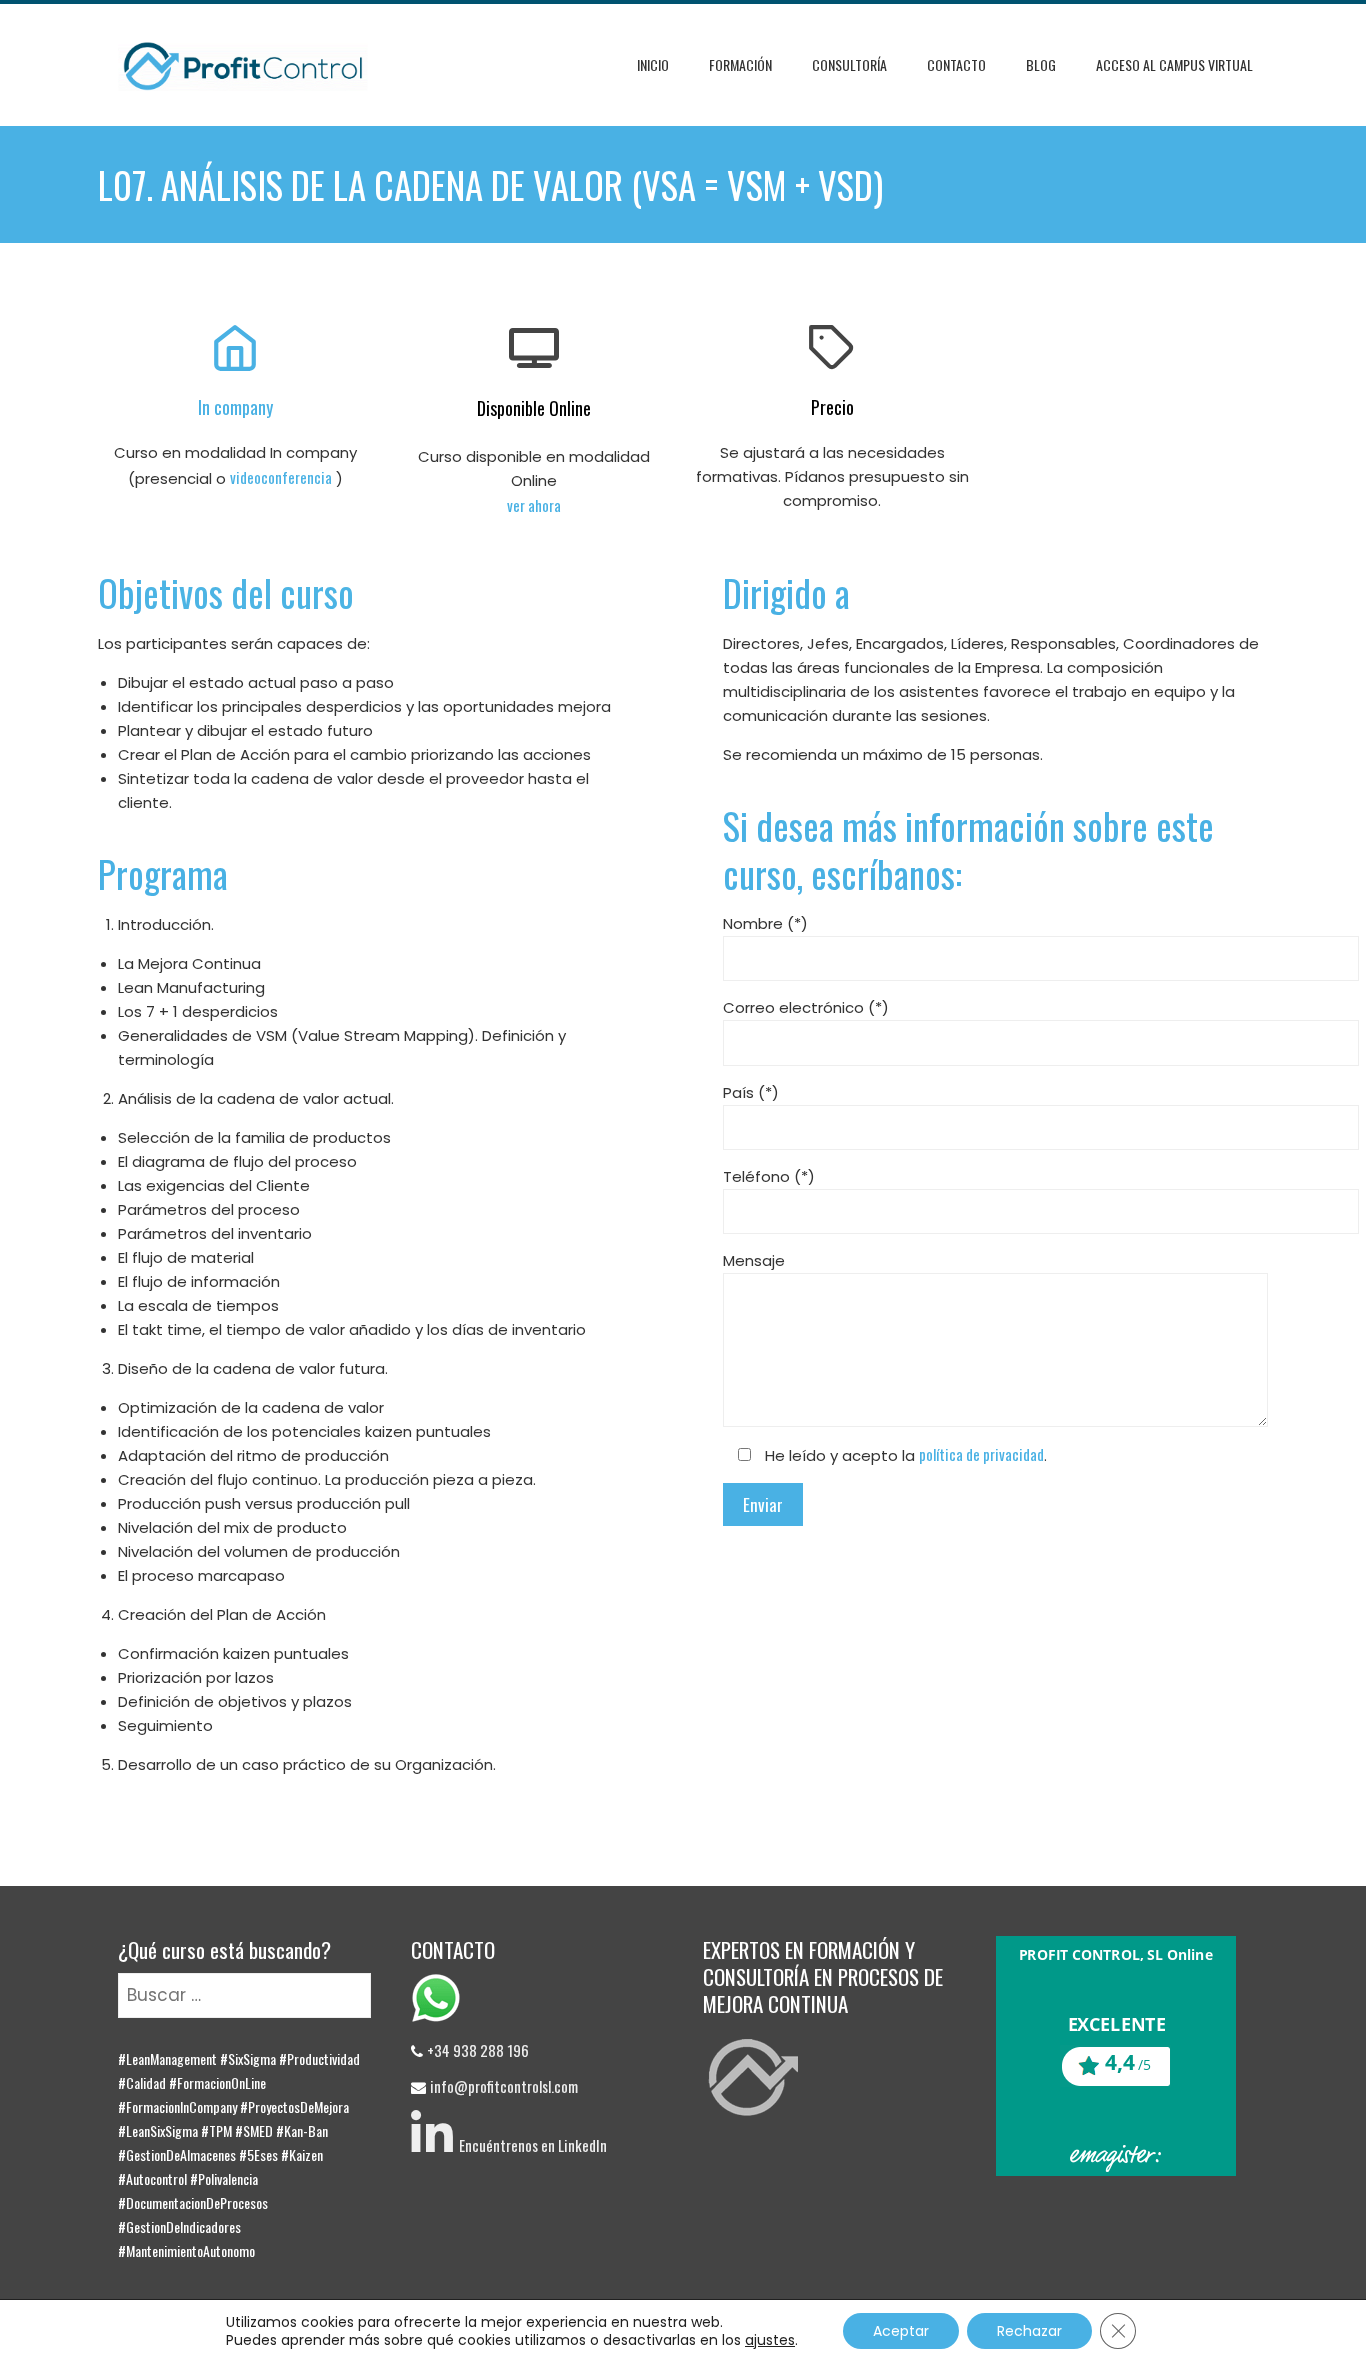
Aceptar (901, 2331)
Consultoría (849, 64)
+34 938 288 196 (478, 2050)
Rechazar (1029, 2331)
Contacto (956, 64)
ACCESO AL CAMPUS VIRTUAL (1174, 64)
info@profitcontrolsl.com (504, 2086)
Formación (740, 64)
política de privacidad (981, 1454)
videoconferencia (281, 477)
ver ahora (534, 505)
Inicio (653, 64)
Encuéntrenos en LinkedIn (530, 2145)
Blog (1041, 64)
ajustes (770, 2340)
